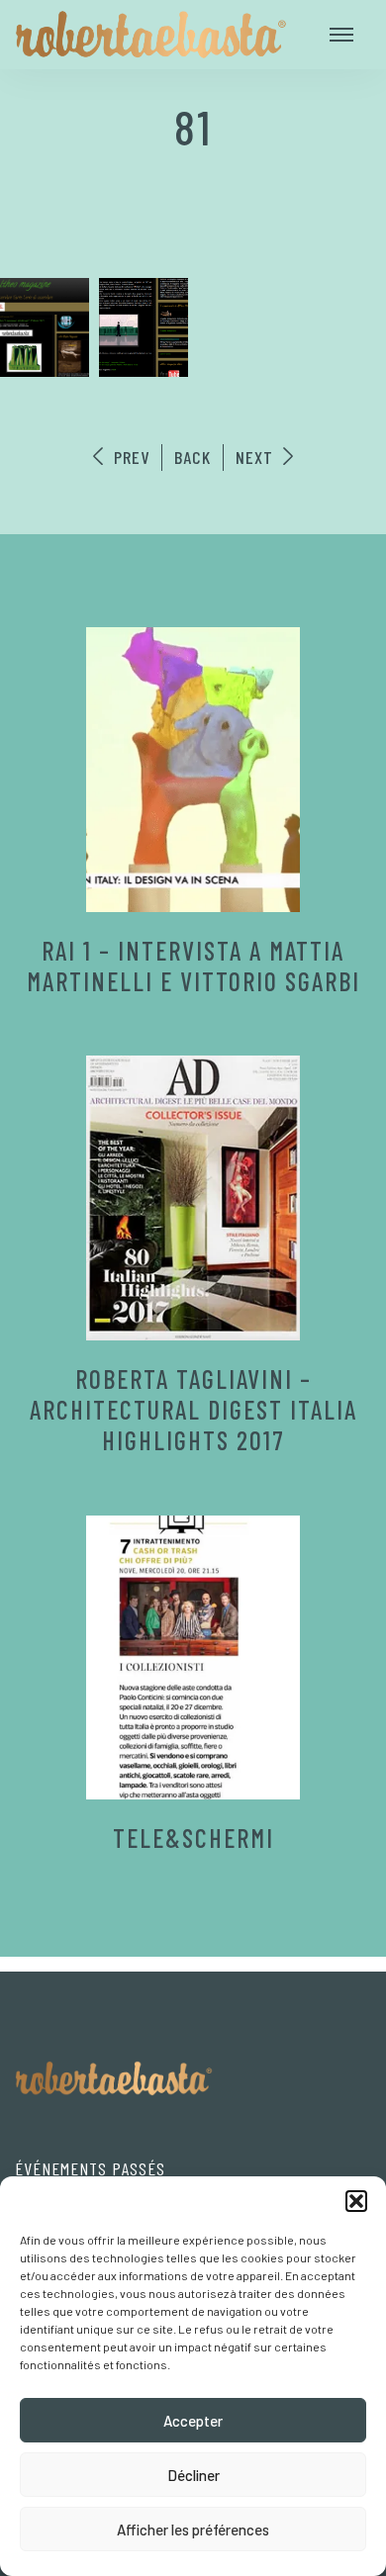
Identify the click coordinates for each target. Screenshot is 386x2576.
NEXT (257, 457)
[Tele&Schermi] (193, 1658)
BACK (193, 457)
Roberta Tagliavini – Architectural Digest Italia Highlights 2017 (193, 1409)
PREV (129, 457)
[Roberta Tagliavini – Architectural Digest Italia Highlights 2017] (193, 1198)
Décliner (193, 2475)
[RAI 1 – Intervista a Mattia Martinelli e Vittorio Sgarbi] (193, 770)
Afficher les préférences (193, 2530)
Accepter (193, 2421)
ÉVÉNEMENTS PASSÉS (90, 2168)
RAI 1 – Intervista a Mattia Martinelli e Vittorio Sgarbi (193, 966)
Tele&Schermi (193, 1838)
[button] (356, 2201)
